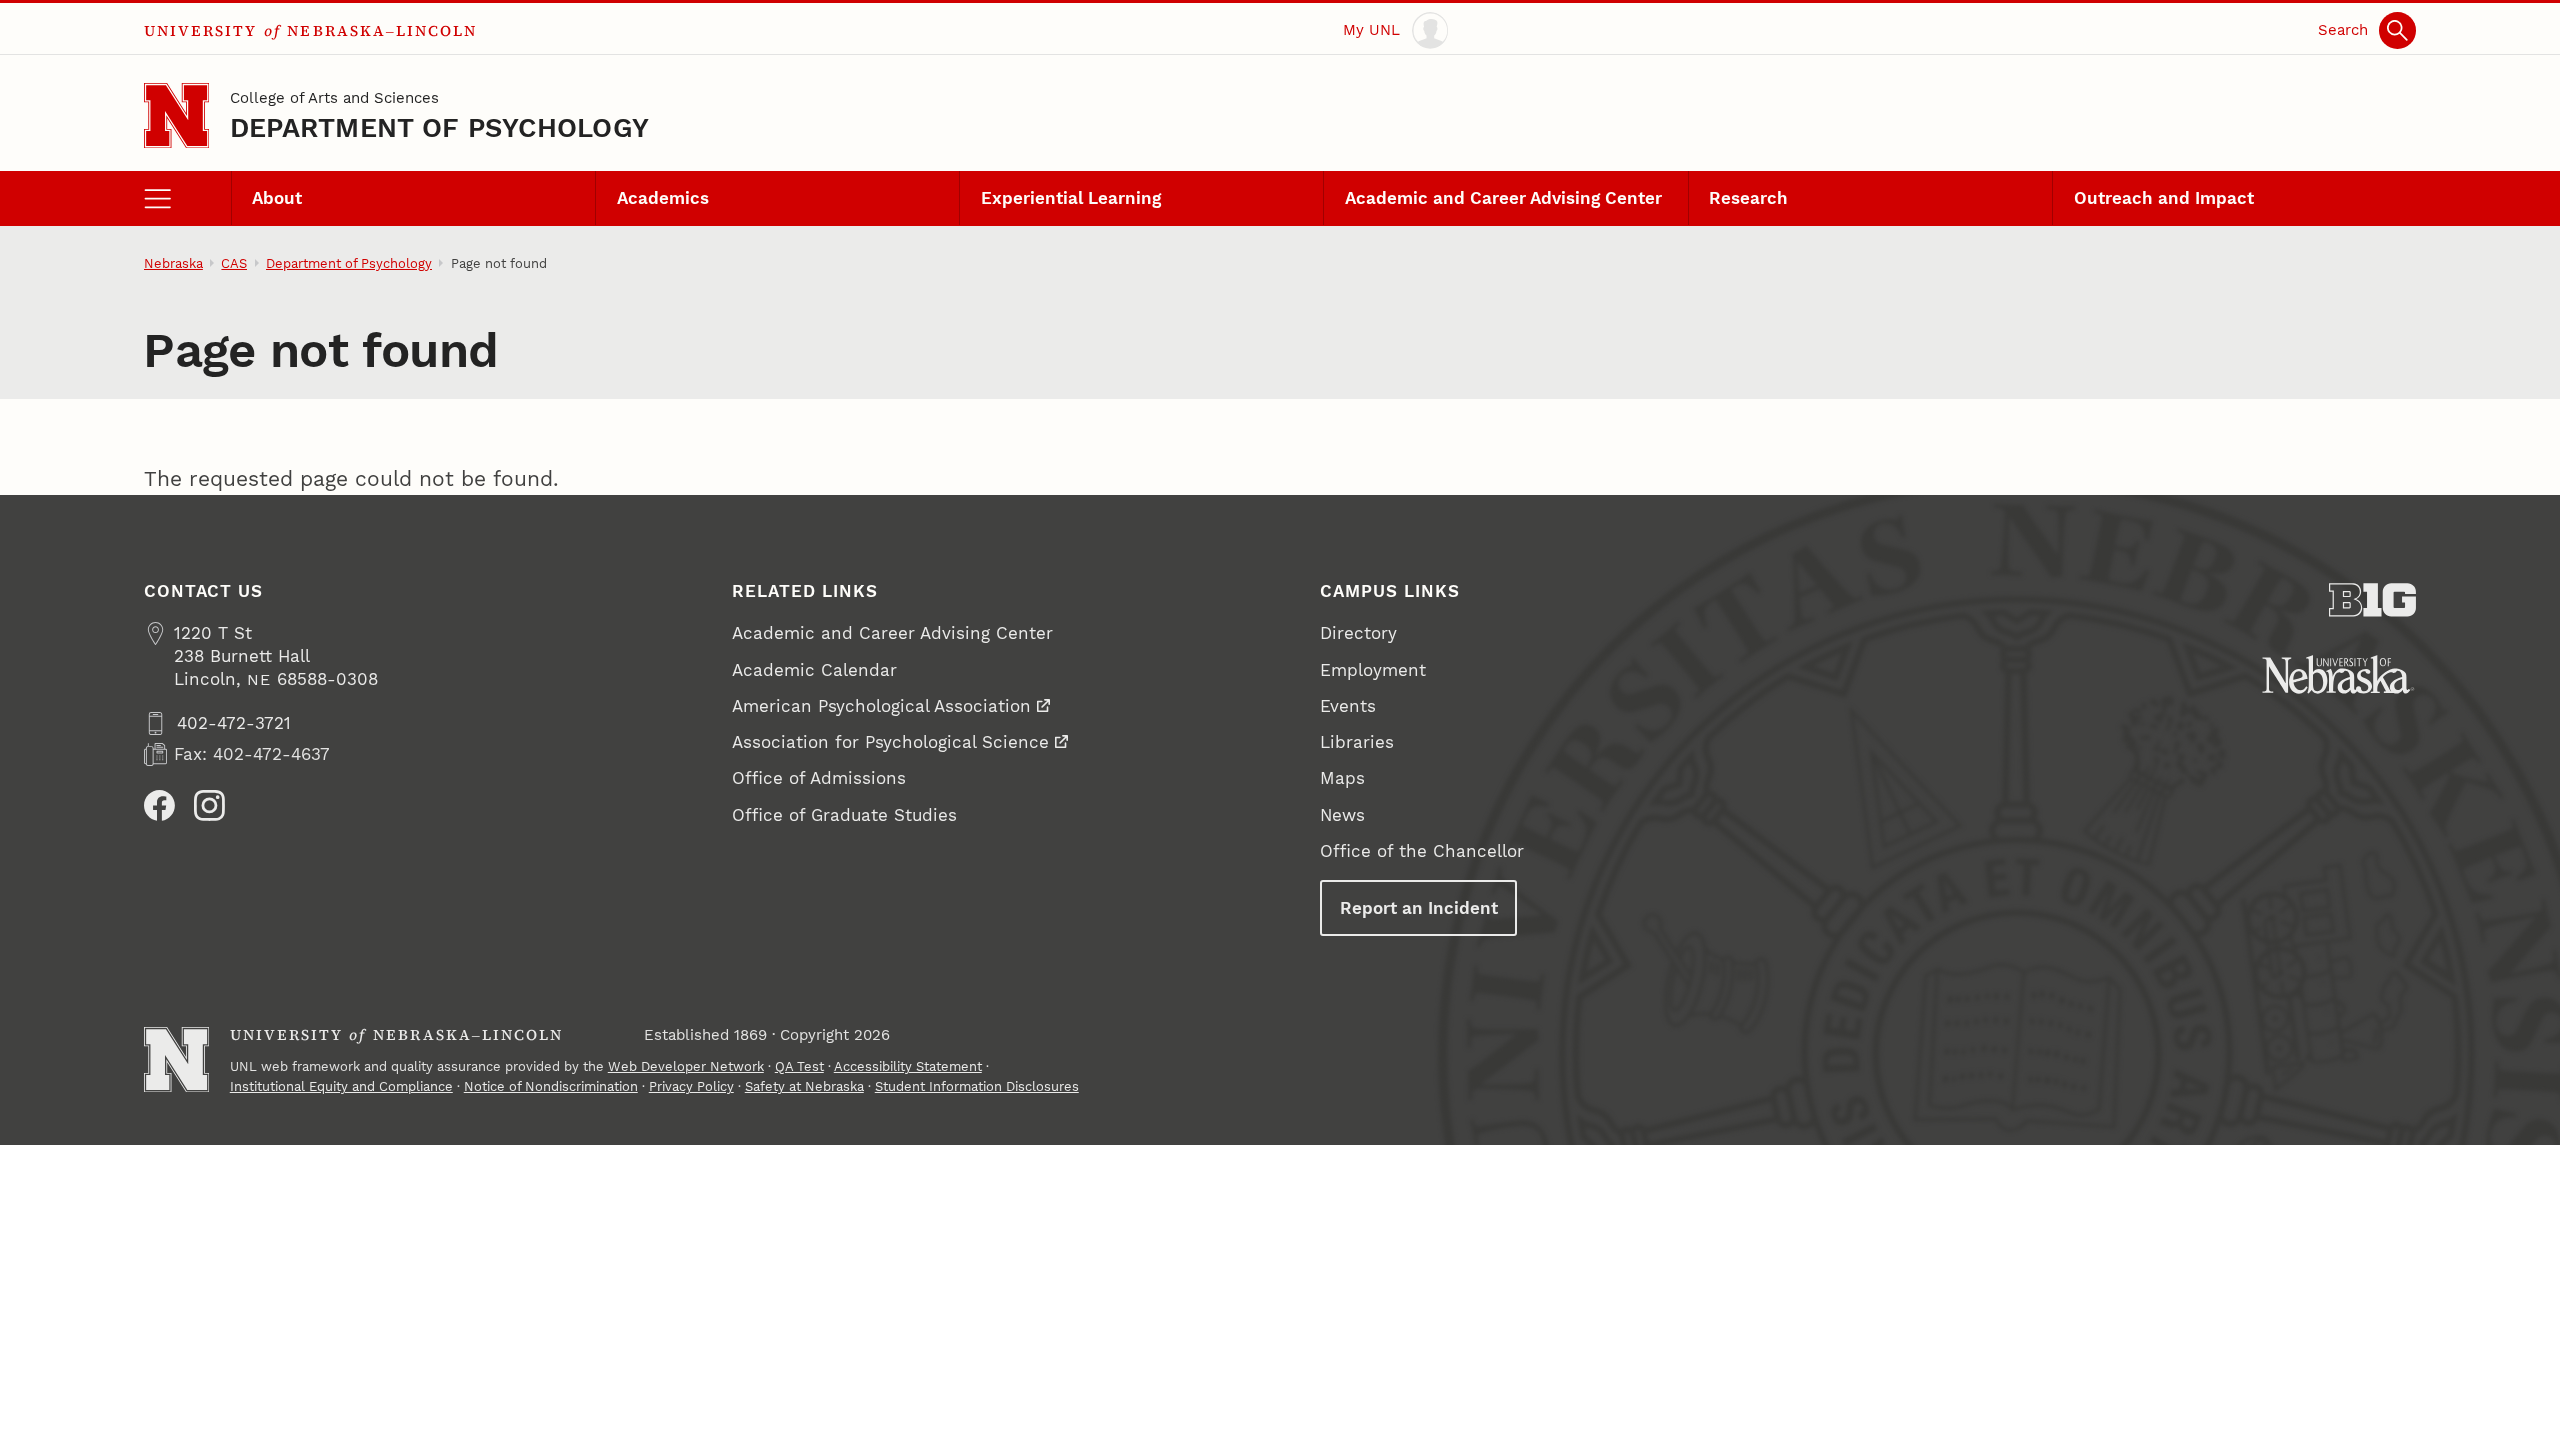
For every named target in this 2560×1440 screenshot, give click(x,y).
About (277, 198)
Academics (663, 198)
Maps (1342, 778)
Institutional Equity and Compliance (341, 1086)
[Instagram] (209, 805)
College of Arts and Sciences (334, 98)
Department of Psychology (439, 127)
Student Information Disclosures (977, 1086)
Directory (1358, 633)
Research (1748, 198)
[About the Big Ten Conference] (2372, 600)
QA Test (799, 1066)
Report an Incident (1419, 908)
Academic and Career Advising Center (1503, 198)
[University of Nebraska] (2338, 674)
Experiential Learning (1071, 198)
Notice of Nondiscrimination (551, 1086)
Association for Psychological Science (890, 742)
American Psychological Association (881, 706)
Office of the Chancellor (1422, 851)
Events (1348, 706)
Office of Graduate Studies (844, 815)
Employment (1373, 670)
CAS (234, 263)
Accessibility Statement (908, 1066)
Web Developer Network (686, 1066)
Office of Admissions (819, 778)
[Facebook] (159, 805)
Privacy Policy (691, 1086)
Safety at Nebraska (804, 1086)
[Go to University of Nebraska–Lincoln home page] (176, 115)
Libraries (1357, 742)
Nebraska (173, 263)
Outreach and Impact (2164, 198)
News (1342, 815)
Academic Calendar (814, 670)
